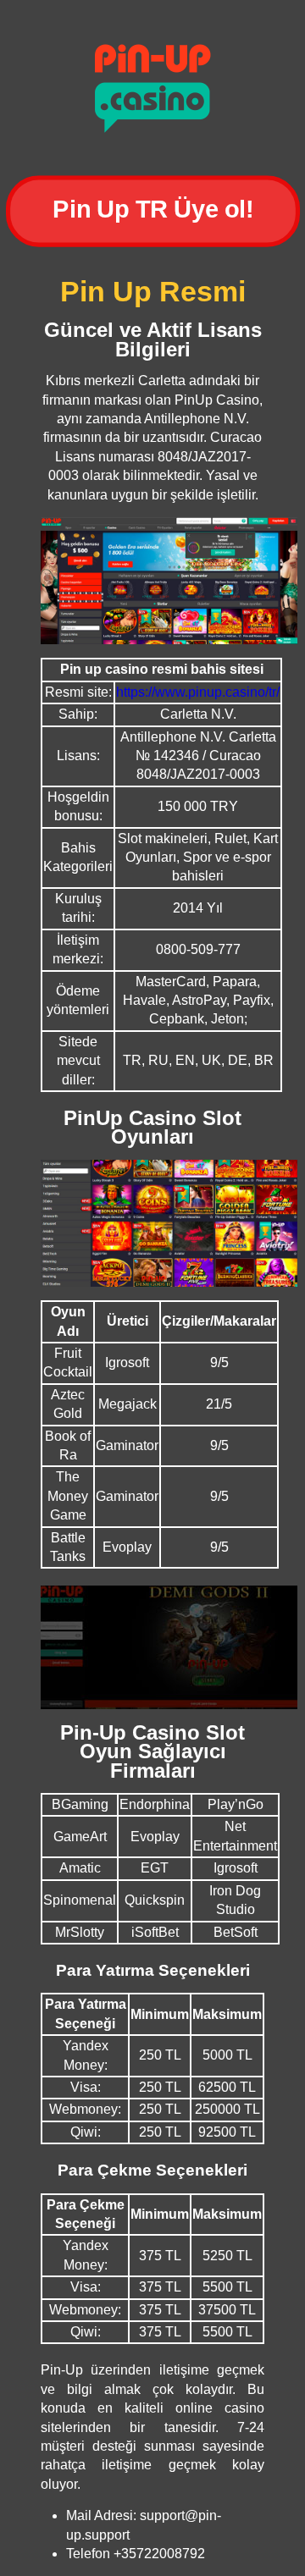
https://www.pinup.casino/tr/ (198, 692)
